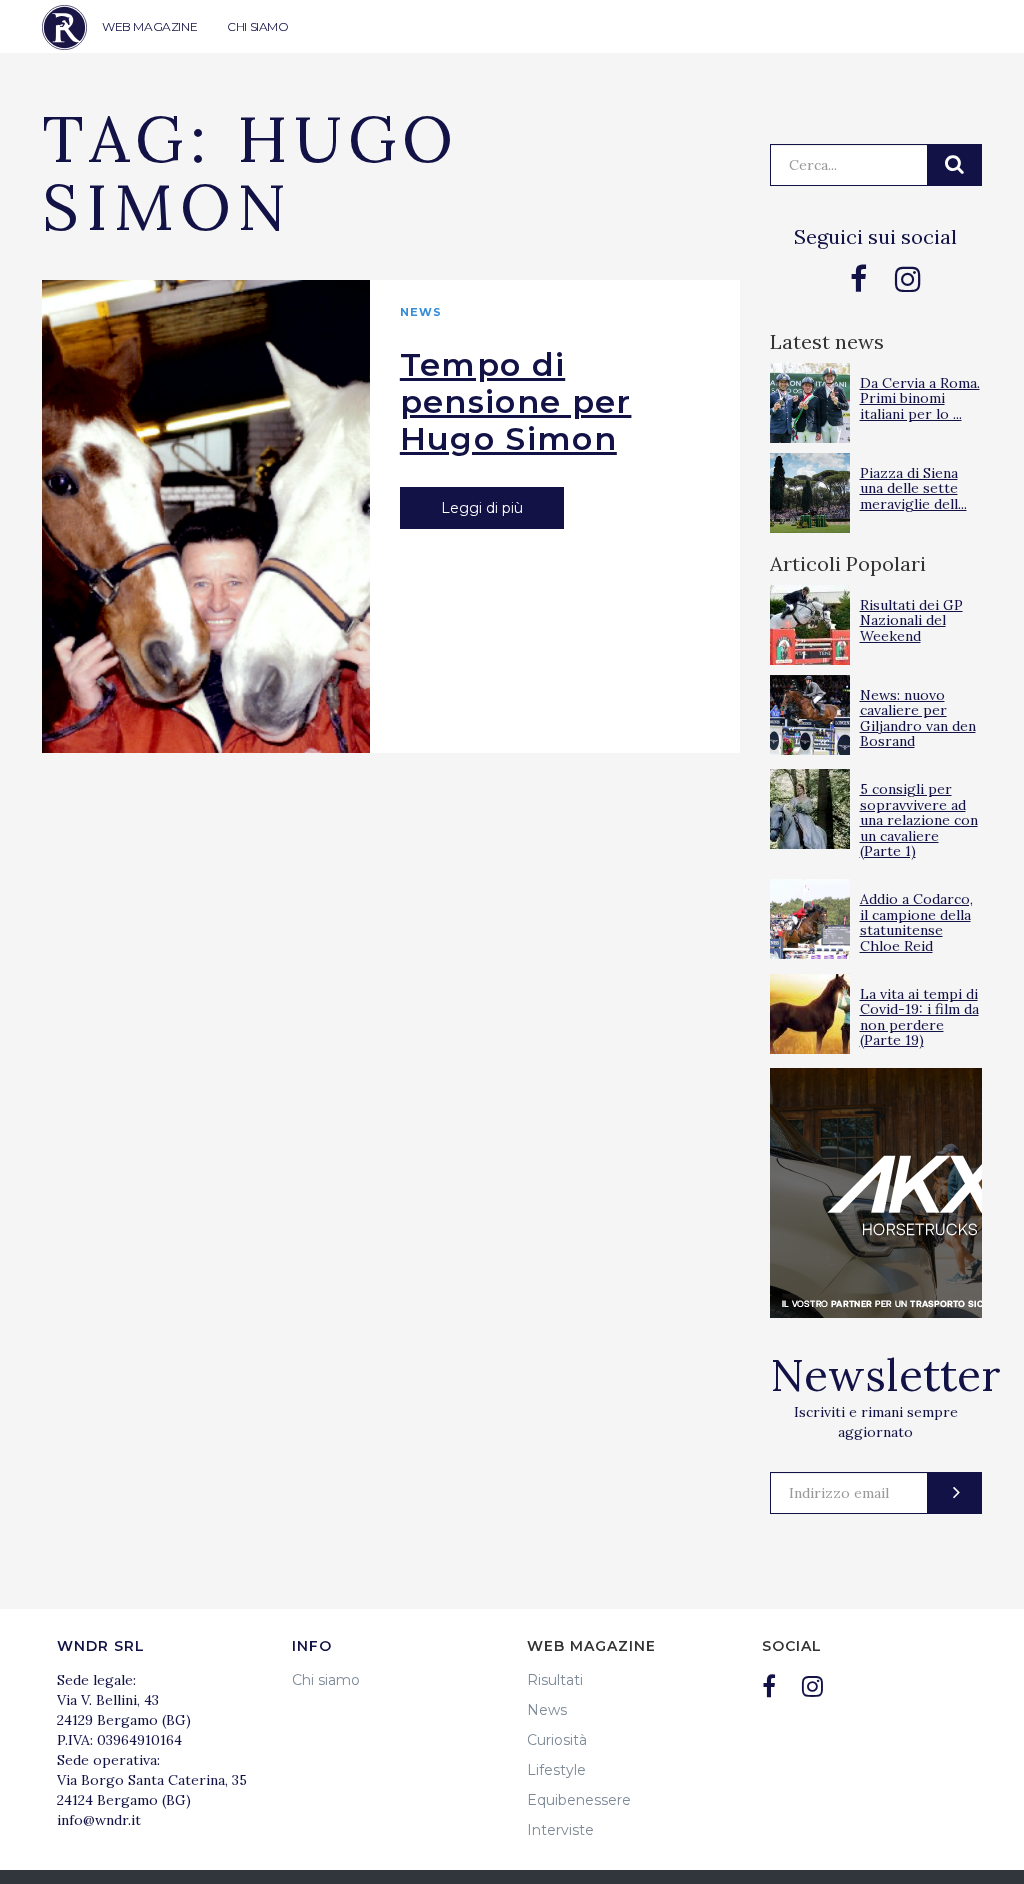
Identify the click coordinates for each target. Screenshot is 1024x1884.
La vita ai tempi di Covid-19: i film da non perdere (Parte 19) (919, 1017)
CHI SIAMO (257, 26)
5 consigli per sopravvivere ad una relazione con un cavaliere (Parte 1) (919, 820)
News (421, 312)
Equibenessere (579, 1800)
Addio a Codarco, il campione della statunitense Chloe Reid (916, 922)
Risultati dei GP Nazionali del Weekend (911, 620)
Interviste (560, 1830)
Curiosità (557, 1740)
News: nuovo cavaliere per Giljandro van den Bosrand (918, 718)
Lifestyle (556, 1770)
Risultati (555, 1680)
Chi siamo (326, 1680)
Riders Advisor (64, 27)
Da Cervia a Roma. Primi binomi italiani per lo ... (920, 398)
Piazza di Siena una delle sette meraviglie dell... (913, 488)
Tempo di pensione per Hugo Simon (516, 401)
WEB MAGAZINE (149, 26)
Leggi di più (482, 508)
